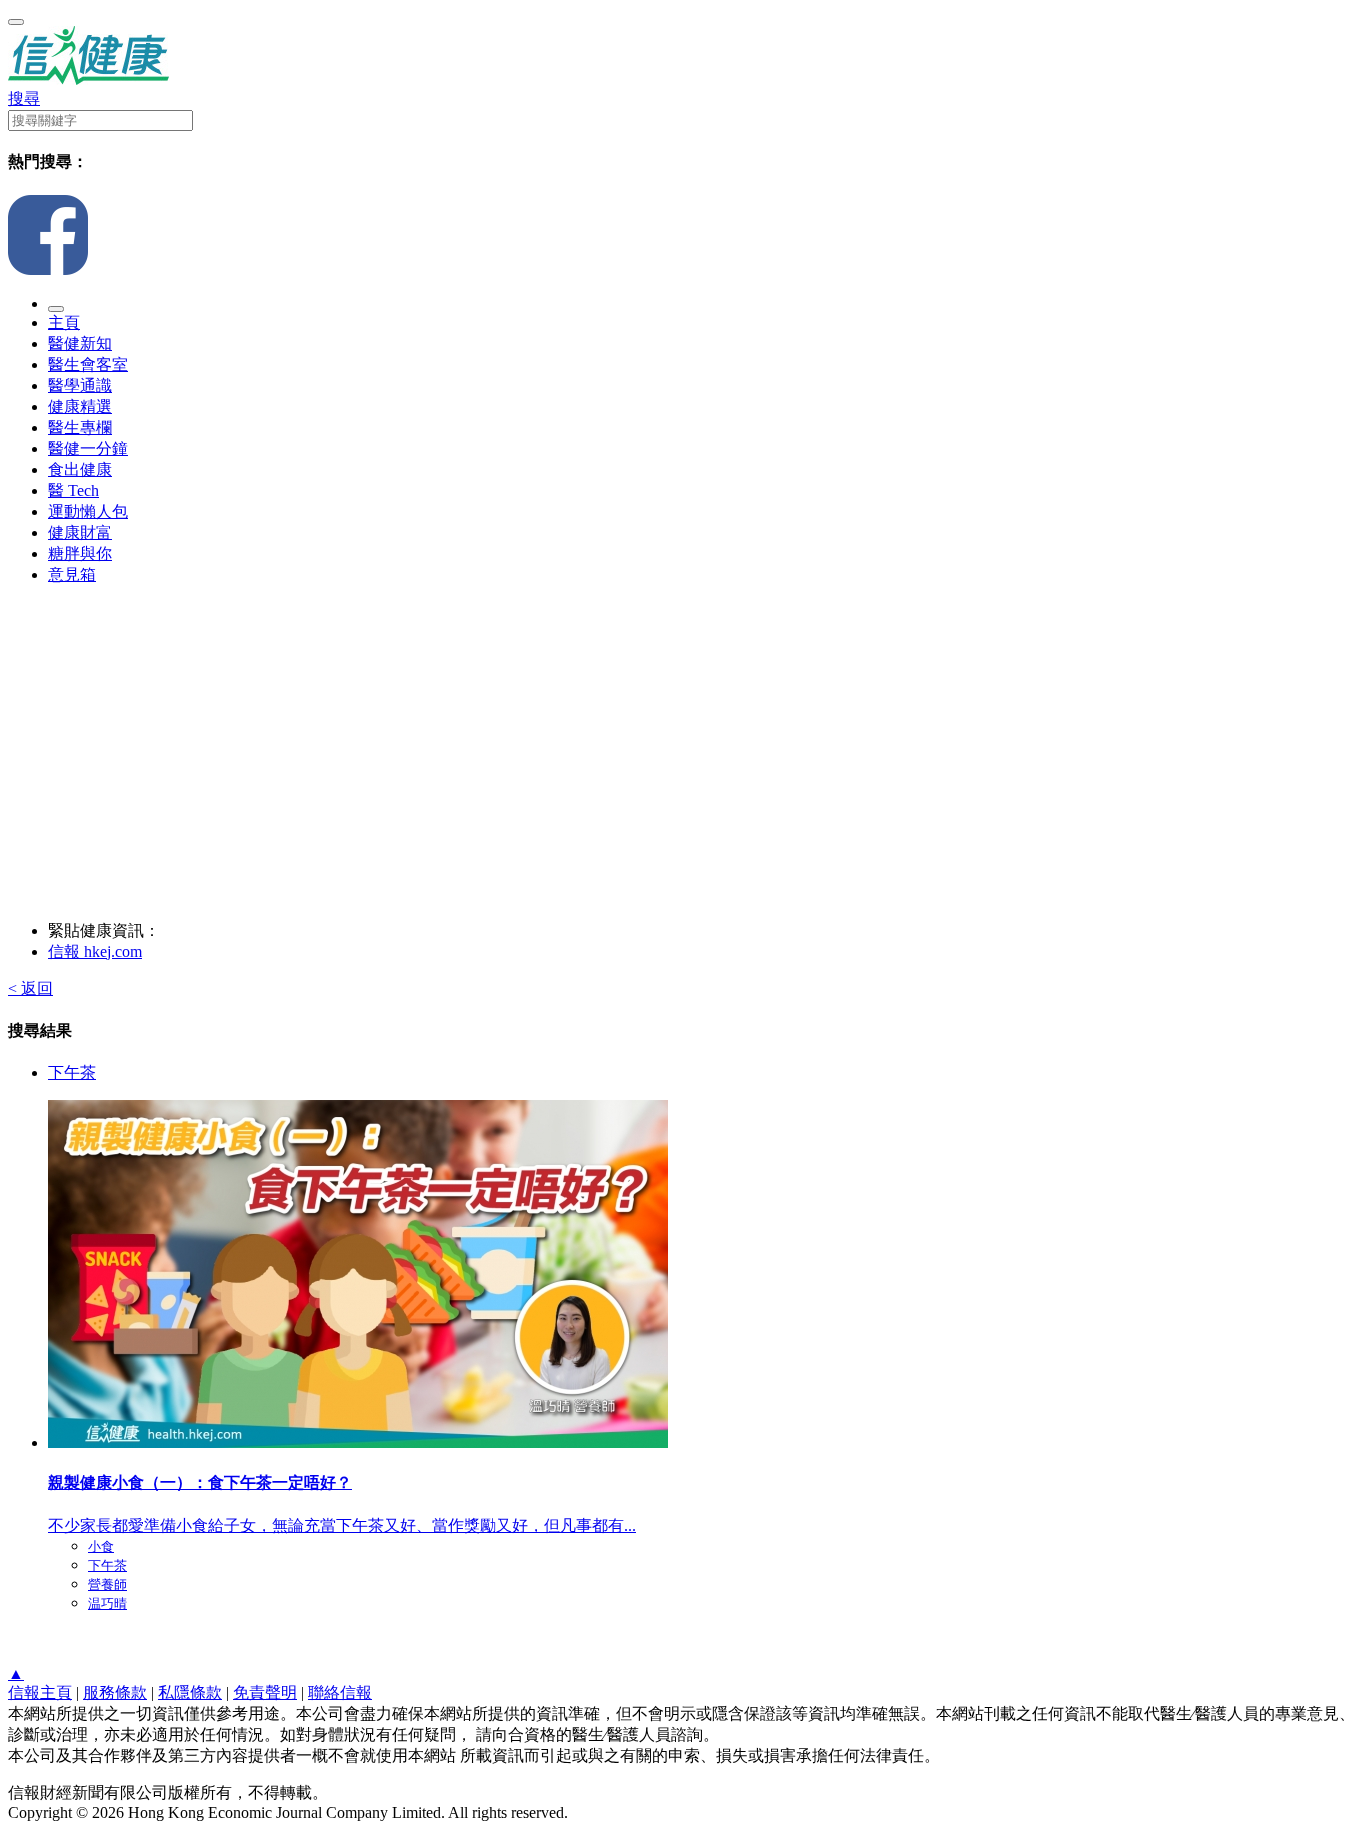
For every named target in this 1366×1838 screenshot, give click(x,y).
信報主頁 (40, 1692)
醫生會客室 (88, 364)
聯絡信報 (340, 1692)
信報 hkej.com (95, 951)
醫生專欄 (80, 427)
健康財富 (80, 532)
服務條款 (115, 1692)
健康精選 (80, 406)
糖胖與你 (80, 553)
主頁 (64, 322)
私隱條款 (190, 1692)
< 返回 (30, 988)
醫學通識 (80, 385)
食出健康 (80, 469)
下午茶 (72, 1072)
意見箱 (72, 574)
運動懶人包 (88, 511)
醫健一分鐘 (88, 448)
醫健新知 (80, 343)
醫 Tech (73, 490)
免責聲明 (265, 1692)
